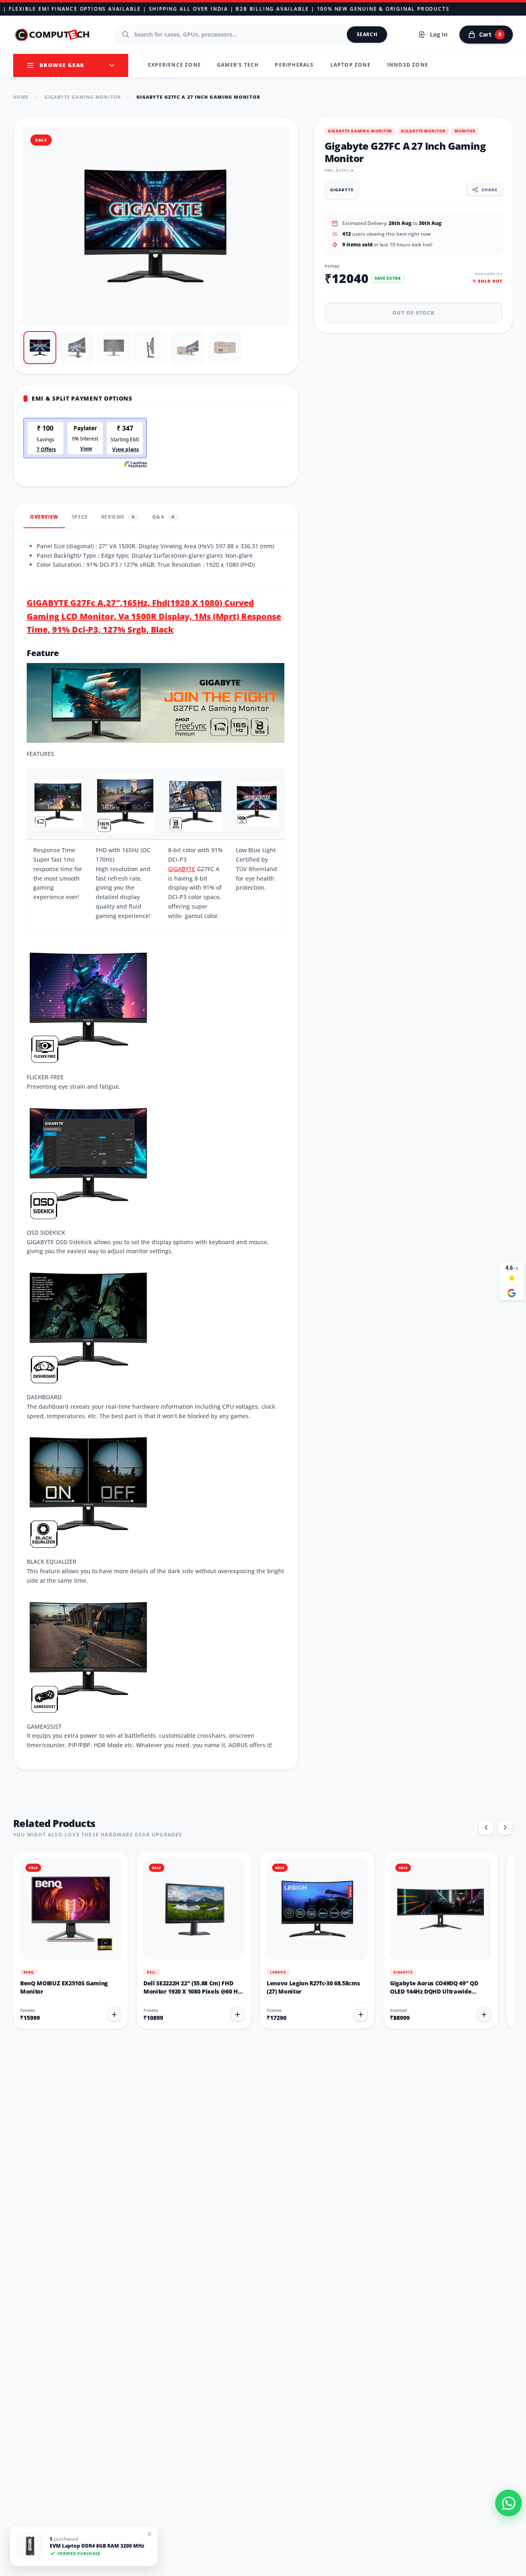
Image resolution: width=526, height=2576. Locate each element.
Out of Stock (413, 312)
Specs (80, 517)
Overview (44, 517)
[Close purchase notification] (146, 2535)
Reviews (118, 517)
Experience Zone (174, 65)
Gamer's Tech (238, 65)
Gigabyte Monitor (423, 131)
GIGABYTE (182, 869)
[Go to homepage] (53, 35)
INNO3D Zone (408, 65)
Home (21, 97)
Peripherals (294, 65)
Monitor (465, 131)
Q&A (163, 517)
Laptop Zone (351, 65)
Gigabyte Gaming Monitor (83, 97)
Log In (439, 34)
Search (367, 34)
